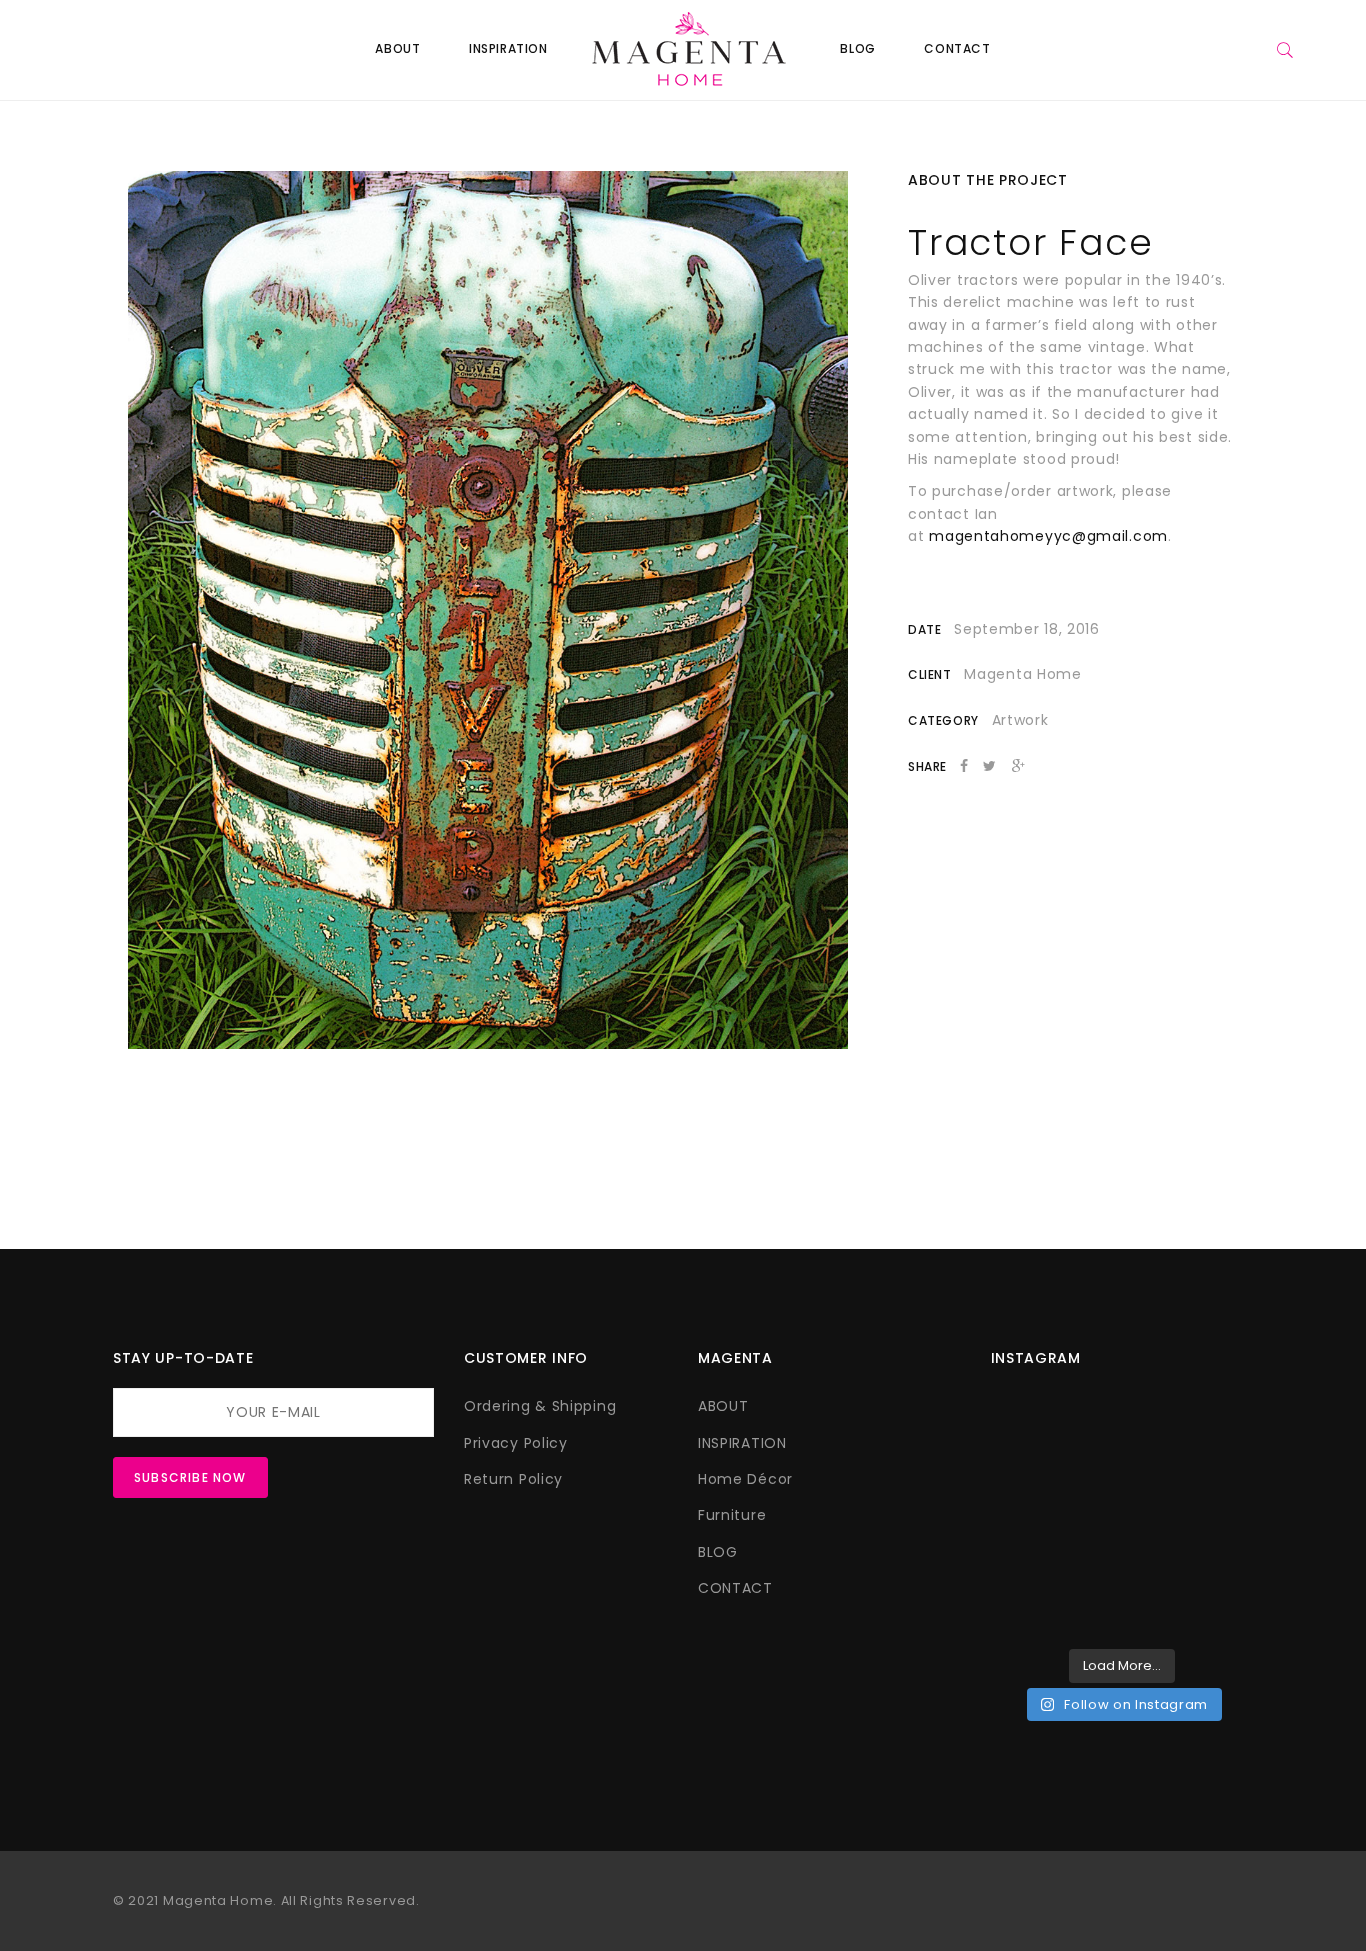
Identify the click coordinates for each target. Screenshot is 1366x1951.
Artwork (1020, 720)
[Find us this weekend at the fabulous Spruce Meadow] (1190, 1516)
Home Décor (745, 1479)
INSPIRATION (508, 48)
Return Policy (513, 1479)
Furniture (732, 1515)
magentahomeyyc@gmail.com (1048, 536)
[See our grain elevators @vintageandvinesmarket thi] (1054, 1597)
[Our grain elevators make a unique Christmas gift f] (1190, 1597)
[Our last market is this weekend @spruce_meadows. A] (1054, 1516)
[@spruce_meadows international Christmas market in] (1190, 1435)
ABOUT (397, 48)
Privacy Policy (516, 1443)
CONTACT (957, 48)
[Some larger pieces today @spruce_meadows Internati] (1054, 1435)
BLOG (857, 48)
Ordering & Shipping (540, 1406)
